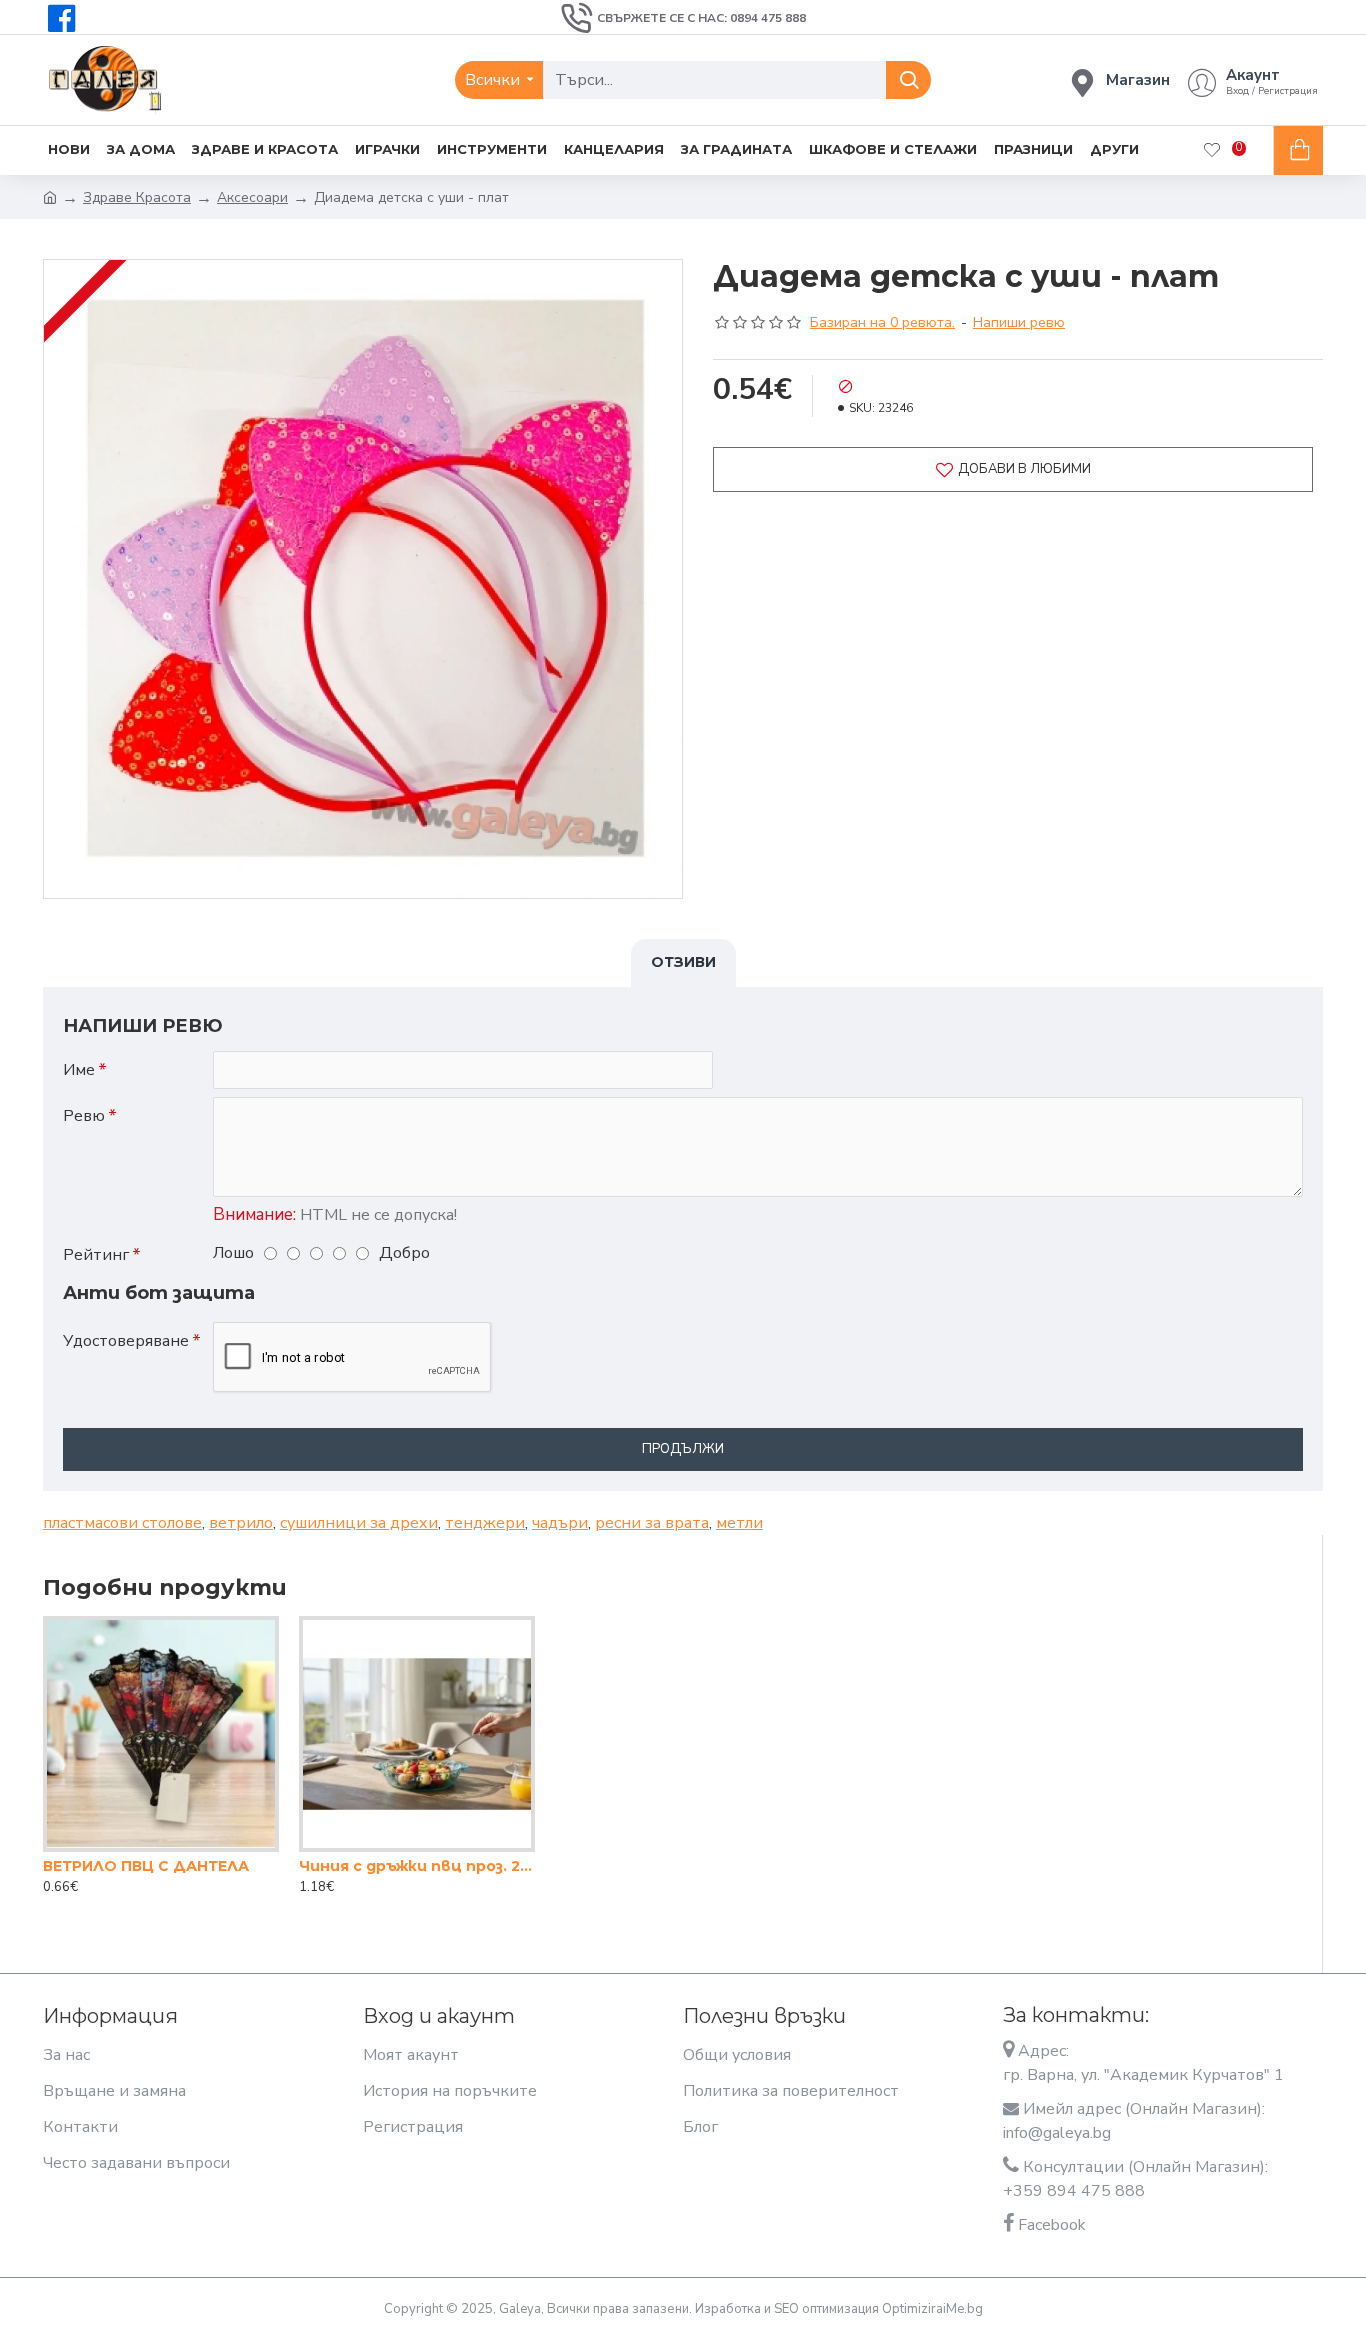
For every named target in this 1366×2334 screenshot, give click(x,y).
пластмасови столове (122, 1523)
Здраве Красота (137, 197)
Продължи (683, 1449)
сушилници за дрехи (359, 1523)
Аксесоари (252, 197)
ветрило (241, 1523)
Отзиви (683, 962)
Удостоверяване (126, 1341)
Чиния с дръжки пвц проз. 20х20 (417, 1866)
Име (79, 1070)
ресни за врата (652, 1523)
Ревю (84, 1116)
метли (739, 1523)
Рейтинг (96, 1255)
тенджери (485, 1523)
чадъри (560, 1523)
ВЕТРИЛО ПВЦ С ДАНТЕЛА (146, 1866)
